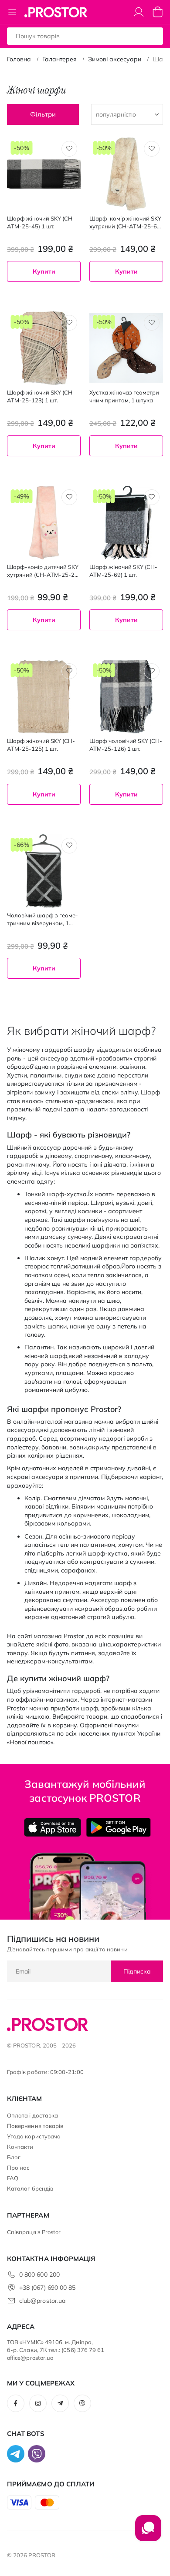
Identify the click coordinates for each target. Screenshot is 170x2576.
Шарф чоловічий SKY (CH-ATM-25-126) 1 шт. (126, 745)
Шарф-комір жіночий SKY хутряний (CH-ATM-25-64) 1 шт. (126, 222)
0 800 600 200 (39, 2275)
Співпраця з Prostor (34, 2232)
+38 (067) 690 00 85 (47, 2288)
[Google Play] (118, 1827)
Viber (82, 2403)
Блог (14, 2157)
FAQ (13, 2178)
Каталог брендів (30, 2188)
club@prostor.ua (42, 2301)
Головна (19, 59)
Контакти (20, 2147)
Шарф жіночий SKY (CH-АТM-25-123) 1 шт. (41, 396)
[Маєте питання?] (148, 2533)
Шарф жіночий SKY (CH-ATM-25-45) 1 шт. (41, 222)
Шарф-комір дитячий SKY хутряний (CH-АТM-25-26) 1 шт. (43, 571)
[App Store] (53, 1827)
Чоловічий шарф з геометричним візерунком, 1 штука (42, 919)
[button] (69, 149)
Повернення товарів (35, 2126)
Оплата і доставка (32, 2115)
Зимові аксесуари (115, 59)
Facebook (16, 2403)
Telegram (60, 2403)
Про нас (18, 2168)
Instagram (38, 2403)
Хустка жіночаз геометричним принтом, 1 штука (126, 396)
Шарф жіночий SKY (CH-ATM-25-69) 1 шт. (123, 571)
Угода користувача (34, 2136)
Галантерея (59, 59)
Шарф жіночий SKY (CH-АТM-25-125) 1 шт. (41, 745)
